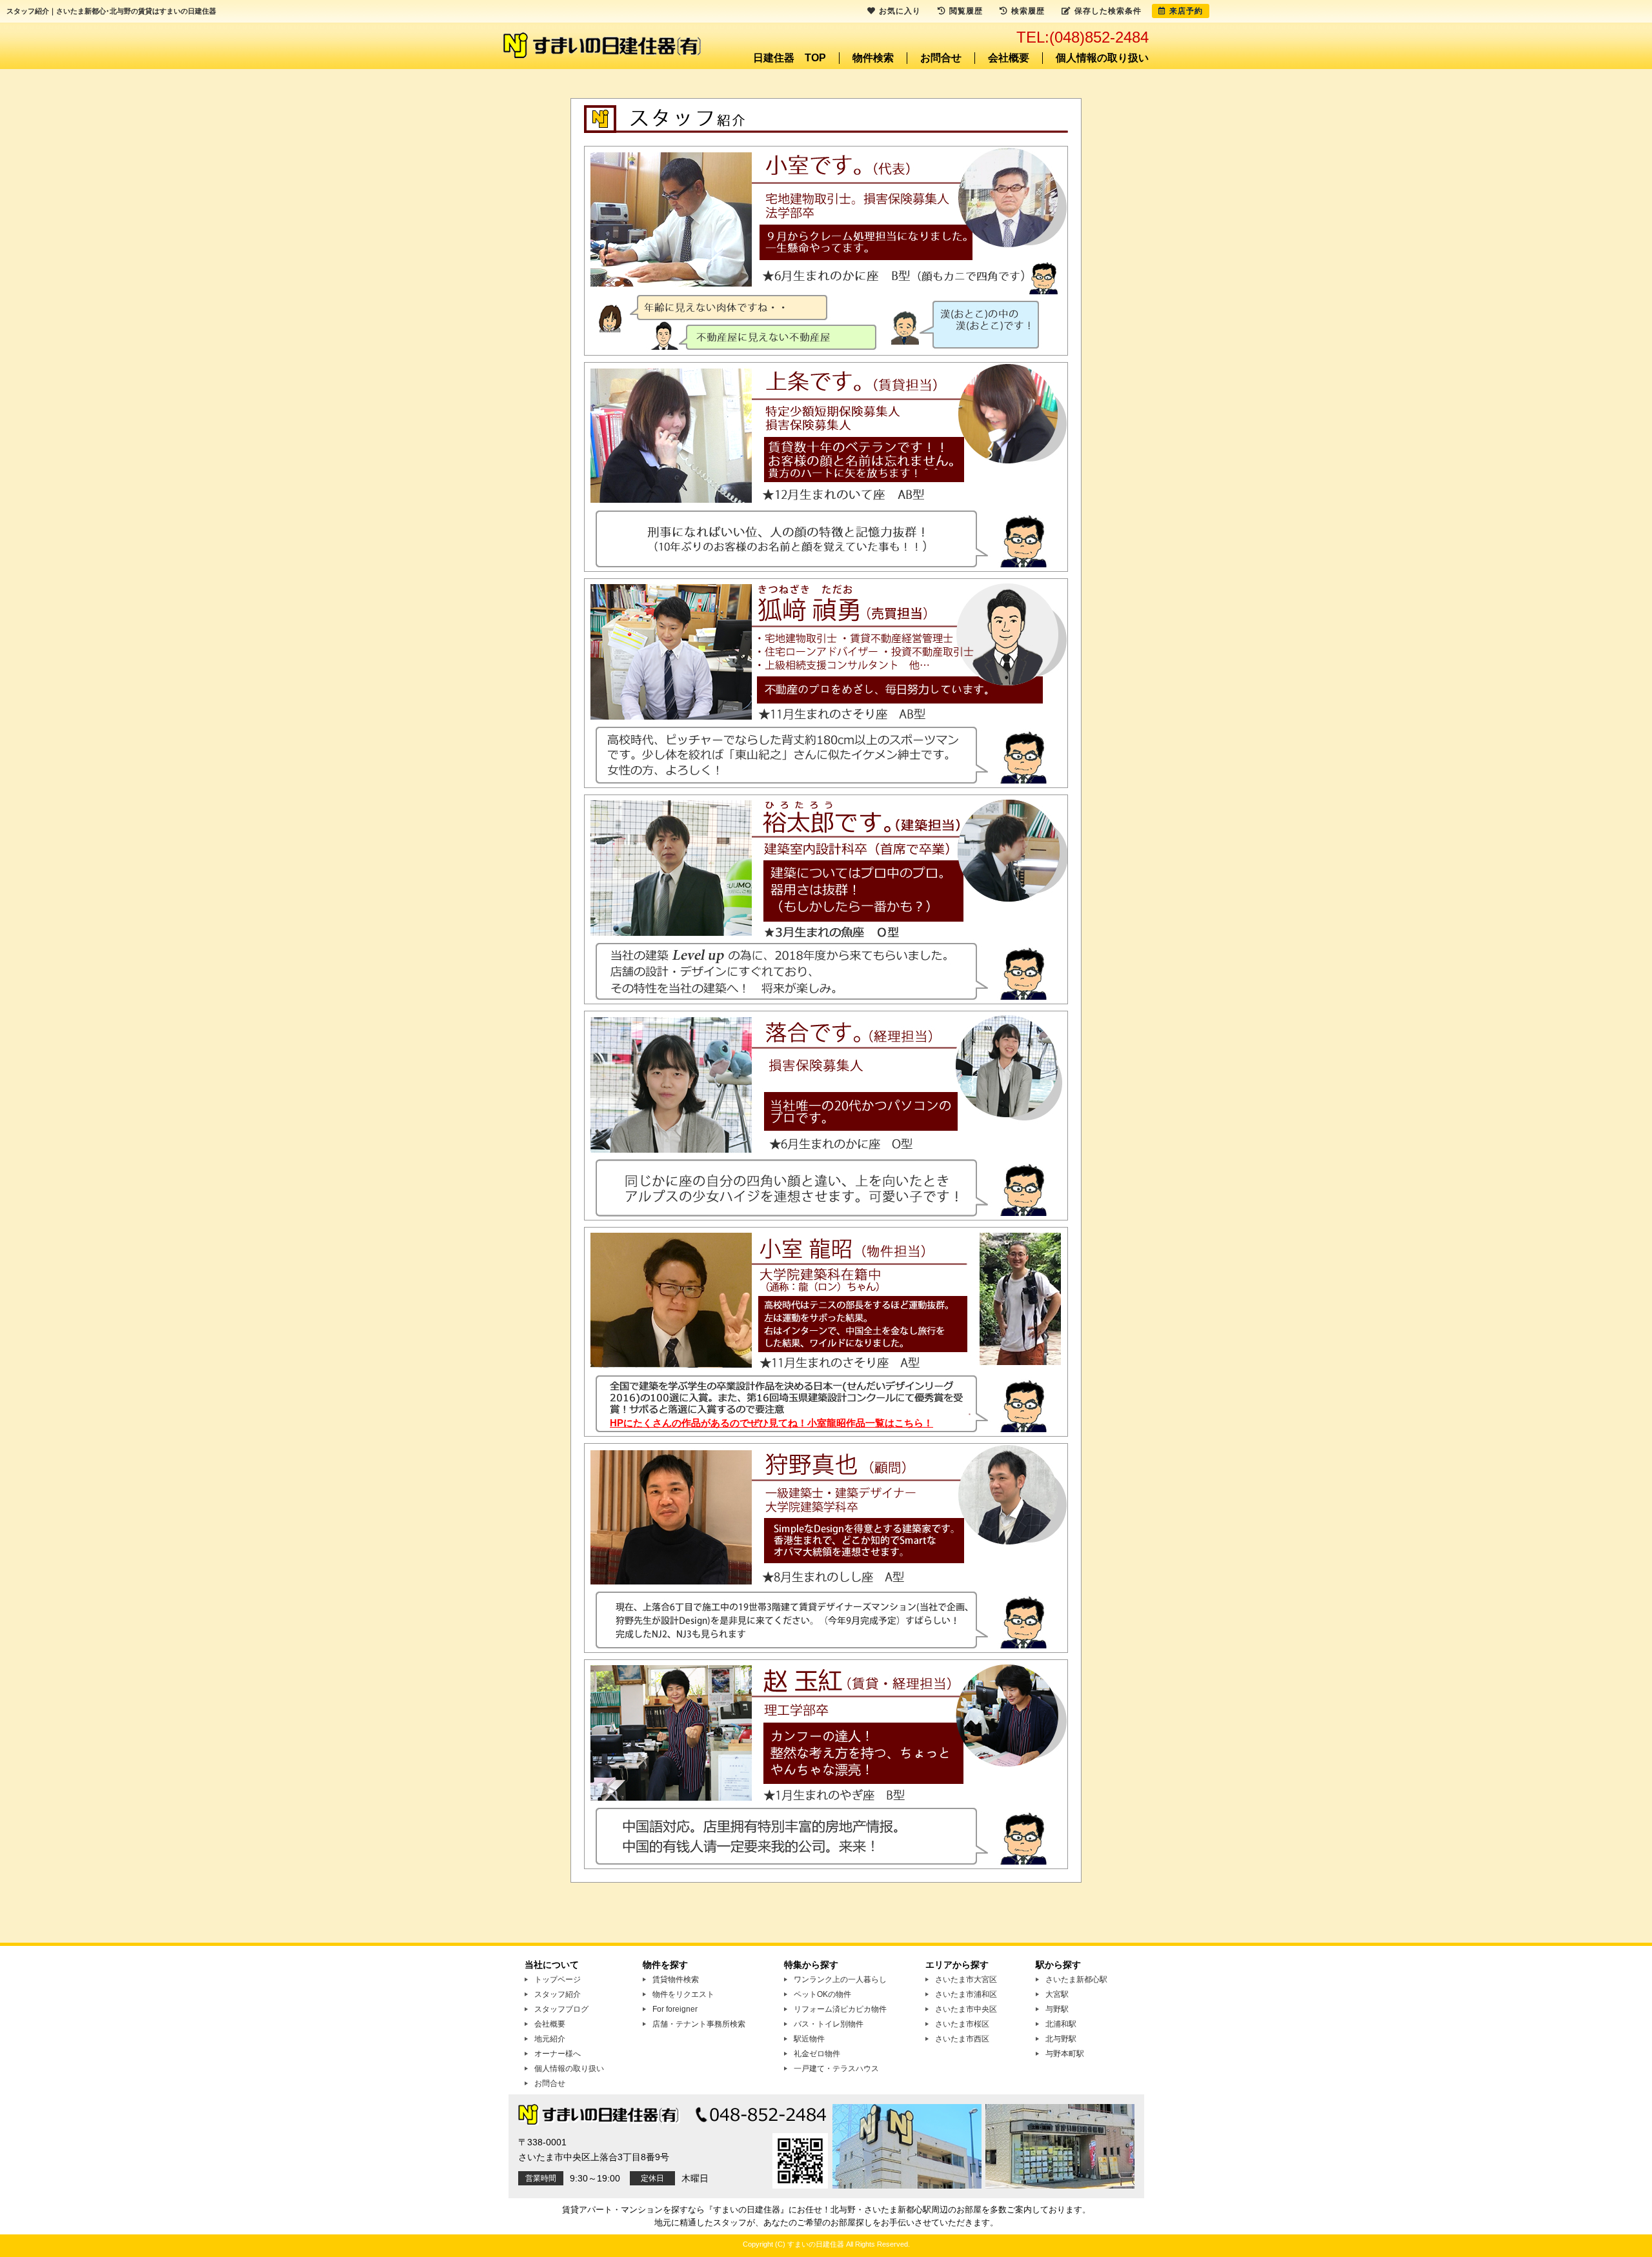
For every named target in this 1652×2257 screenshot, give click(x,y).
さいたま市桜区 (962, 2024)
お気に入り (900, 11)
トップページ (558, 1979)
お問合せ (941, 58)
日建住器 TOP (790, 58)
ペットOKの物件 (822, 1994)
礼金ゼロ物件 (817, 2054)
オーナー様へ (558, 2054)
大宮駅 (1057, 1994)
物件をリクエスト (683, 1994)
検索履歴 (1028, 11)
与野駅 (1057, 2009)
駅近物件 (809, 2039)
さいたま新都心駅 (1076, 1979)
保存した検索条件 (1108, 11)
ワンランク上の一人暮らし (840, 1979)
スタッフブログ (561, 2009)
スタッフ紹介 (558, 1994)
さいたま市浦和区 (966, 1994)
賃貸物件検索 (676, 1979)
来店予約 (1186, 11)
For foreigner (675, 2009)
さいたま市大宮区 (966, 1979)
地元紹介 (550, 2039)
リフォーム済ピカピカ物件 (840, 2009)
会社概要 (1009, 58)
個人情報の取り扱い (1102, 58)
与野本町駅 (1065, 2054)
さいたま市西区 (962, 2039)
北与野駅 (1061, 2039)
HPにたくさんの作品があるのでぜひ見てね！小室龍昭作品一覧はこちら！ (771, 1423)
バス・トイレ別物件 (829, 2024)
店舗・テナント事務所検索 (699, 2024)
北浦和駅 (1061, 2024)
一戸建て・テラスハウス (836, 2069)
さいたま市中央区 (966, 2009)
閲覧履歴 (966, 11)
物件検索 (873, 58)
